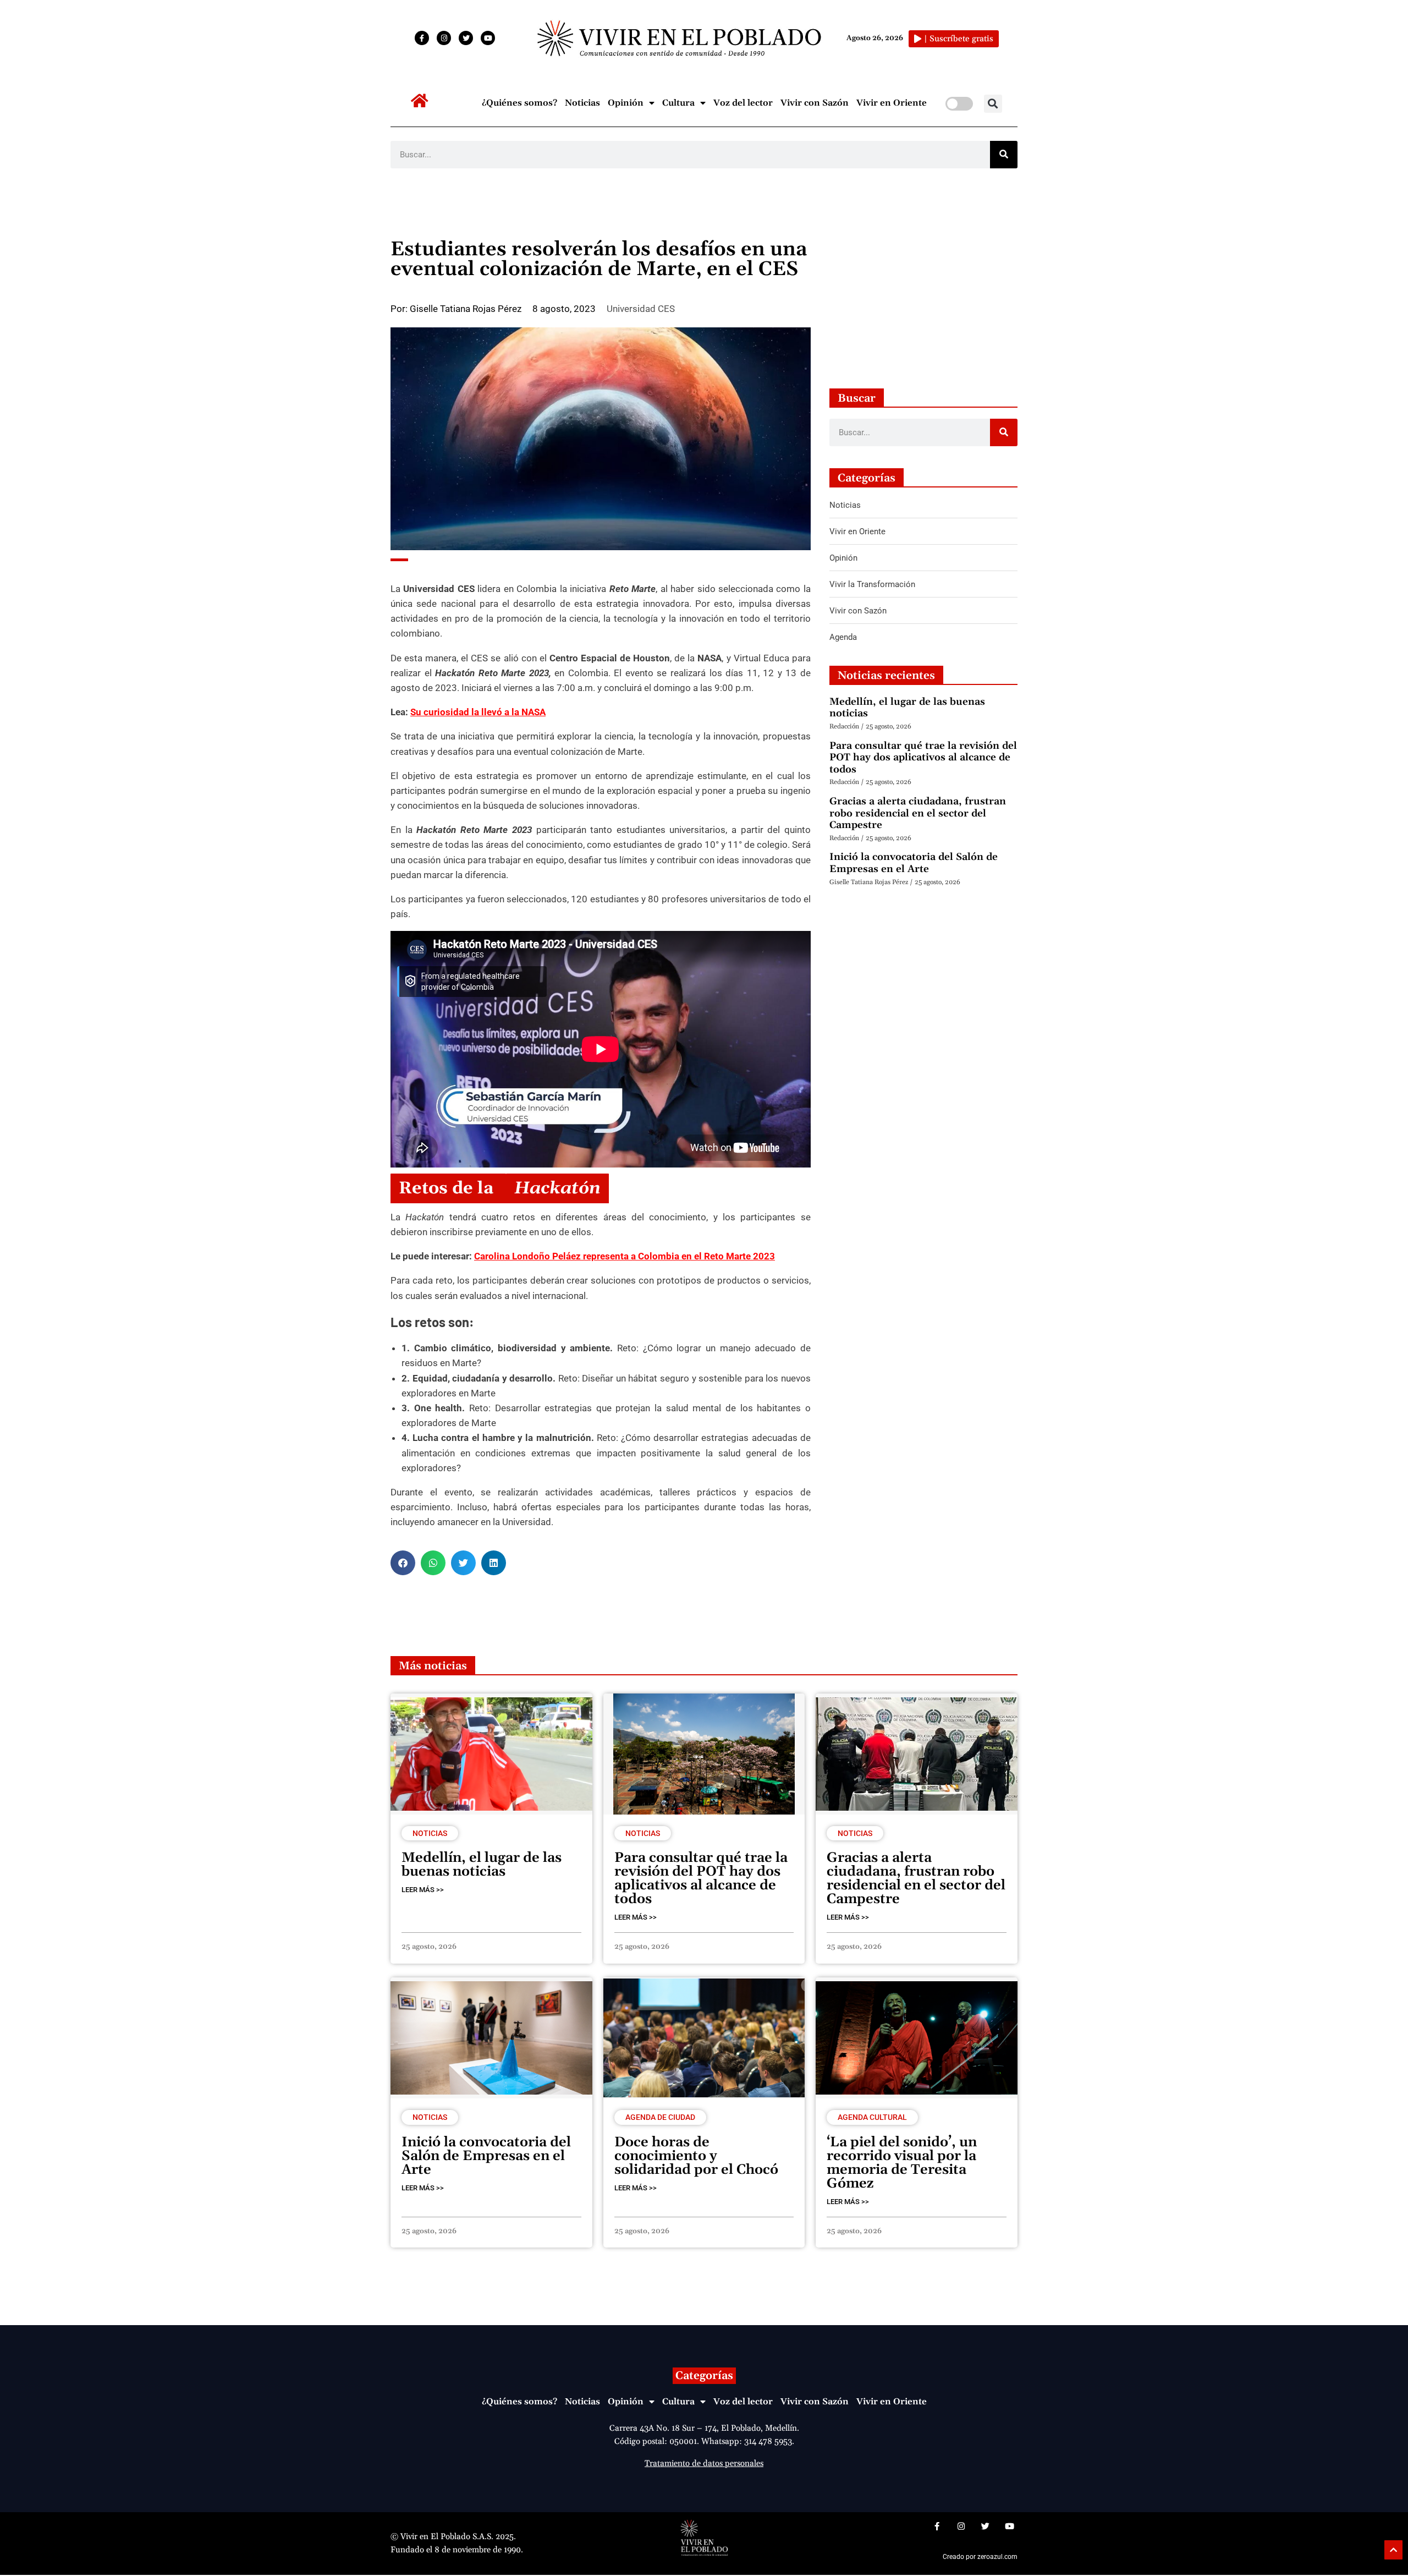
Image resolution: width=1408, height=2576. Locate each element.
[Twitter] (466, 38)
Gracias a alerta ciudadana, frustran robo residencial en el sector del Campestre (918, 813)
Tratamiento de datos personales (704, 2463)
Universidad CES (641, 309)
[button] (993, 104)
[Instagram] (444, 38)
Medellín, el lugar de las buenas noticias (907, 708)
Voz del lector (743, 103)
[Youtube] (488, 38)
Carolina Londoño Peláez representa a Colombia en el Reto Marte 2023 (625, 1256)
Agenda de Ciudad (660, 2117)
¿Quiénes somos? (519, 103)
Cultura (678, 103)
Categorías (704, 2376)
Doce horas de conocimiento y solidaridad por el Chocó (696, 2156)
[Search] (1004, 155)
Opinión (626, 103)
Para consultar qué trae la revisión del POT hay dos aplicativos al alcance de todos (923, 758)
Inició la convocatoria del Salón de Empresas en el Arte (914, 863)
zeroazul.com (997, 2557)
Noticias (582, 103)
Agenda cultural (872, 2117)
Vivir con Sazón (815, 103)
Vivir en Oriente (892, 103)
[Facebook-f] (422, 38)
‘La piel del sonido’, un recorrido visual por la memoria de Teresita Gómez (902, 2163)
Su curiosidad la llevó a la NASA (478, 712)
